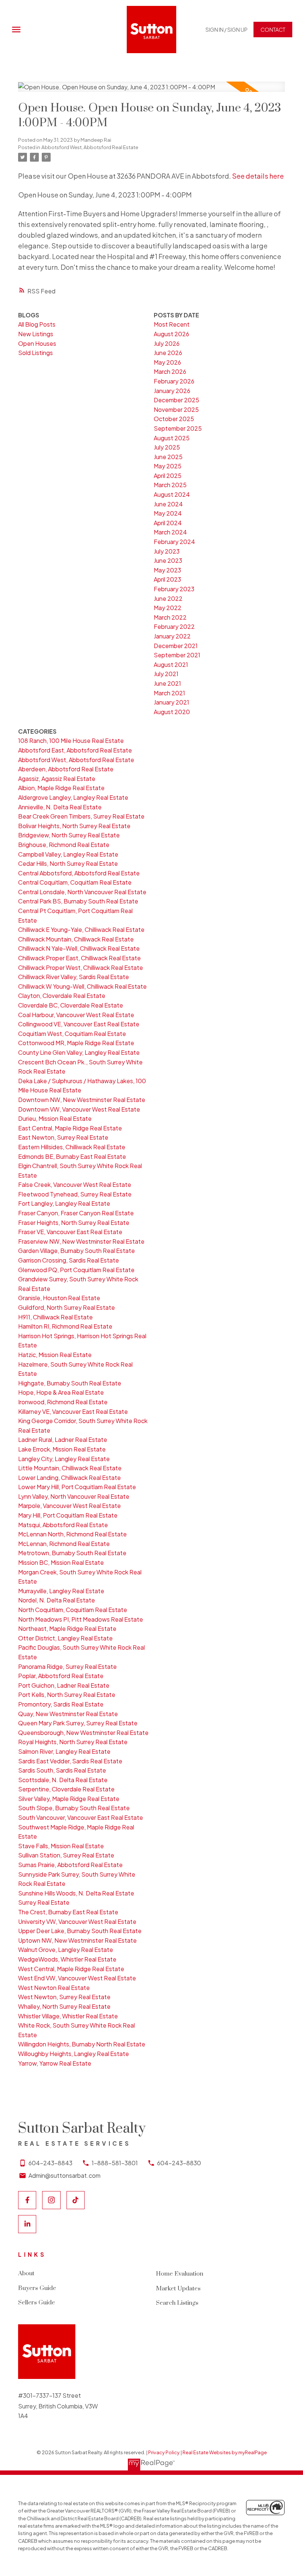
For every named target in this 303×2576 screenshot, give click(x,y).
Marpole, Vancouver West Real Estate (69, 1506)
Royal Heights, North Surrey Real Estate (73, 1742)
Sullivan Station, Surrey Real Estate (66, 1855)
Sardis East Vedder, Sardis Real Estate (70, 1761)
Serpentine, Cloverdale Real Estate (66, 1789)
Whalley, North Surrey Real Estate (64, 2006)
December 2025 (176, 400)
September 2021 (177, 655)
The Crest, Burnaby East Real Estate (68, 1912)
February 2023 (174, 589)
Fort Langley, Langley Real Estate (64, 1203)
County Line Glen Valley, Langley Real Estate (79, 1052)
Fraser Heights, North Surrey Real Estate (74, 1222)
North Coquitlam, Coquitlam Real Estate (73, 1610)
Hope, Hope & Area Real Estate (61, 1392)
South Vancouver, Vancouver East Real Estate (81, 1817)
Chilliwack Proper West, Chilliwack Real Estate (81, 967)
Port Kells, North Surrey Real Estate (67, 1695)
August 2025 (172, 438)
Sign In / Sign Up (227, 30)
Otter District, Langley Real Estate (65, 1638)
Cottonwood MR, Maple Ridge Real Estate (76, 1043)
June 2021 (167, 683)
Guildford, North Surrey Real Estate (67, 1307)
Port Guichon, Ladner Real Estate (64, 1685)
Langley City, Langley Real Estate (64, 1459)
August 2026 (171, 334)
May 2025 (168, 466)
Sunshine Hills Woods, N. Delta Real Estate (76, 1893)
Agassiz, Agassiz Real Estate (57, 779)
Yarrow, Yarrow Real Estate (55, 2063)
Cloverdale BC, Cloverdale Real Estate (71, 1005)
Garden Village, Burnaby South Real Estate (76, 1251)
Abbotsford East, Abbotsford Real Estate (75, 750)
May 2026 (167, 362)
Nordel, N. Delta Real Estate (57, 1600)
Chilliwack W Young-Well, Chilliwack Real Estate (82, 986)
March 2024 (170, 532)
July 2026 (167, 343)
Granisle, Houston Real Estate (59, 1298)
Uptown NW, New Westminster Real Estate (77, 1940)
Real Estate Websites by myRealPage (225, 2452)
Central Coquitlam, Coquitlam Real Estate (75, 882)
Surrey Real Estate (44, 1902)
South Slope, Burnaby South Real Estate (74, 1808)
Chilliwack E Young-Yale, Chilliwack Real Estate (81, 929)
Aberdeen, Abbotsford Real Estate (66, 769)
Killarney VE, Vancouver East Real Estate (73, 1411)
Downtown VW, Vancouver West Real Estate (79, 1109)
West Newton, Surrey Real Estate (64, 1997)
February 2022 (174, 626)
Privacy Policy (164, 2452)
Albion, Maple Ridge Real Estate (61, 788)
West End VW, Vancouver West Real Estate (77, 1978)
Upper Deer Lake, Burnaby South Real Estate (80, 1931)
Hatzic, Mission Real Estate (55, 1355)
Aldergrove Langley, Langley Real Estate (73, 797)
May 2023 (167, 570)
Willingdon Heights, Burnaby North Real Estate (82, 2044)
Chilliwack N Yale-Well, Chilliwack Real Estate (79, 948)
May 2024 (168, 513)
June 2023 (168, 560)
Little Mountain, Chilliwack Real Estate (70, 1468)
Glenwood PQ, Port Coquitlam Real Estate (76, 1270)
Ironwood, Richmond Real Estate (63, 1402)
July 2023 (167, 551)
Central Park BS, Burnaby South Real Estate (78, 901)
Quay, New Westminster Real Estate (68, 1714)
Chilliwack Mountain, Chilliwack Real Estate (76, 939)
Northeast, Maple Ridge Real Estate (67, 1628)
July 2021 (166, 674)
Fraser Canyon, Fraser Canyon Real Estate (76, 1213)
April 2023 (167, 579)
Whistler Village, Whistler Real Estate (68, 2016)
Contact (273, 30)
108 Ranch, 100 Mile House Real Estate (71, 741)
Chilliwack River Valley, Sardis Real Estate (74, 977)
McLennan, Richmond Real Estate (64, 1544)
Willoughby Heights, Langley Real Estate (74, 2054)
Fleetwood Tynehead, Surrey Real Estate (75, 1194)
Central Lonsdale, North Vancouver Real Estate (82, 892)
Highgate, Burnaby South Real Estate (70, 1383)
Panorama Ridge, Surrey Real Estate (67, 1666)
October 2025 (174, 419)
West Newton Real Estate (54, 1988)
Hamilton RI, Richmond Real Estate (65, 1326)
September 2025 (178, 428)
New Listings (36, 334)
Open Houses (37, 343)
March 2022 (170, 617)
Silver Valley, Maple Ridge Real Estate (69, 1799)
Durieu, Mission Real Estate (55, 1118)
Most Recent (172, 324)
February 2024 (174, 542)
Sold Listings (35, 353)
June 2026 (168, 353)
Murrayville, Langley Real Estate (61, 1591)
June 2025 (168, 457)
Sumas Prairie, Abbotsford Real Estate (70, 1865)
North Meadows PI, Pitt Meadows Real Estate (81, 1619)
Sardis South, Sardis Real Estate (62, 1770)
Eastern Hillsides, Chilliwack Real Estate (72, 1147)
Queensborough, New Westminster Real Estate (83, 1733)
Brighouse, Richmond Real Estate (64, 845)
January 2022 (172, 636)
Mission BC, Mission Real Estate (61, 1562)
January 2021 (171, 702)
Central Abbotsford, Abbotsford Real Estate (79, 873)
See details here (258, 176)
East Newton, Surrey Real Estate (63, 1137)
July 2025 (167, 447)
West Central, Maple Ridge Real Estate (71, 1969)
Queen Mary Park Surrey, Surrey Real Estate (78, 1723)
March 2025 (170, 485)
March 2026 (170, 371)
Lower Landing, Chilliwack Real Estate (69, 1478)
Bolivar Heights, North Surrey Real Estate (74, 826)
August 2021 (171, 664)
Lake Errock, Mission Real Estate (62, 1449)
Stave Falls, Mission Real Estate (61, 1846)
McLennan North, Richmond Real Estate (72, 1534)
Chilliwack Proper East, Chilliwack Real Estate (79, 958)
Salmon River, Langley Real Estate (64, 1751)
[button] (227, 30)
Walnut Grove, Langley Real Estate (66, 1950)
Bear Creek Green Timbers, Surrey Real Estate (81, 816)
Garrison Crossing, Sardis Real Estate (69, 1260)
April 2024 (168, 523)
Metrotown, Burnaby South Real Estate (72, 1553)
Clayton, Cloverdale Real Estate (62, 996)
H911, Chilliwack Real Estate (55, 1317)
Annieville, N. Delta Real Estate (60, 807)
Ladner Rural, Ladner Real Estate (63, 1439)
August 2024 (172, 494)
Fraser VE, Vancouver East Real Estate (70, 1232)
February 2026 (174, 381)
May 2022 (168, 608)
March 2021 (169, 693)
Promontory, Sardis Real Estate (61, 1704)
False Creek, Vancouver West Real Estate (75, 1184)
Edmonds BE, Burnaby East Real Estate (72, 1156)
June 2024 (168, 504)
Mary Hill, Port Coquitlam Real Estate (68, 1515)
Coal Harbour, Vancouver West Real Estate (76, 1015)
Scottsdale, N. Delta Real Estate (63, 1780)
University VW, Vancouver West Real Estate (77, 1921)
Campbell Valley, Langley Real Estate (68, 854)
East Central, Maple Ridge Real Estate (70, 1128)
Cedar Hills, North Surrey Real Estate (68, 863)
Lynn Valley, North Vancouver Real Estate (74, 1496)
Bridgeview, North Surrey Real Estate (69, 835)
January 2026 (172, 391)
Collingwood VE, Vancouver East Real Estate (79, 1024)
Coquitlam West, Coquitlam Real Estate (72, 1034)
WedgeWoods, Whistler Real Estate (67, 1959)
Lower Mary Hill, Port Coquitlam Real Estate (77, 1487)
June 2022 (168, 598)
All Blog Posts (37, 324)
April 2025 (168, 476)
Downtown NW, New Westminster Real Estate (82, 1100)
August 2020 (172, 712)
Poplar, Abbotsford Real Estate (61, 1676)
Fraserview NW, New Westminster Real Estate (81, 1241)
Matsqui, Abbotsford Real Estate (63, 1525)
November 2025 (176, 409)
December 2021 (176, 646)
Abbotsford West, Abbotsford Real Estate (90, 147)
